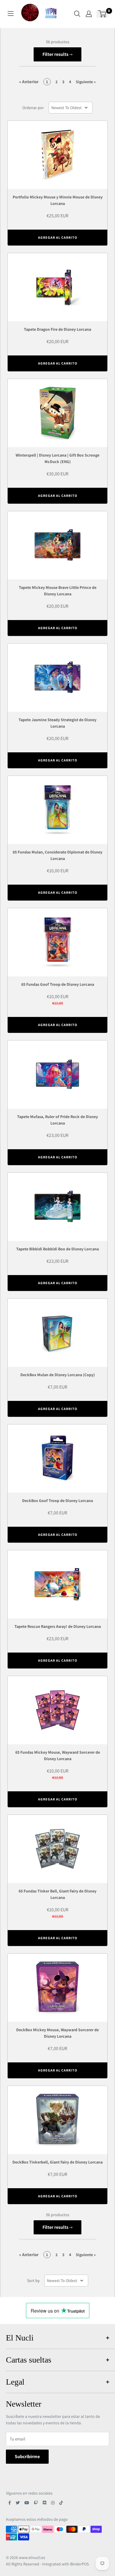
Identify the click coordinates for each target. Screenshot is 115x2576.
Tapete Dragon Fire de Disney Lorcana (57, 329)
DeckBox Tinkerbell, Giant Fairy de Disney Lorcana (57, 2162)
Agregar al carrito (58, 237)
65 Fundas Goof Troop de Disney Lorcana (58, 984)
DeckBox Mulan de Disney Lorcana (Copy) (58, 1375)
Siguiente (86, 82)
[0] (102, 14)
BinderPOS (79, 2564)
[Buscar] (77, 14)
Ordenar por (33, 108)
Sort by (33, 2281)
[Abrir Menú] (11, 14)
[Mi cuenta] (89, 14)
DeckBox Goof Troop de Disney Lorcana (57, 1501)
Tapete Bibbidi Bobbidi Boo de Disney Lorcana (57, 1249)
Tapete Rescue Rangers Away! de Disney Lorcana (58, 1626)
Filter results (56, 54)
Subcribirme (27, 2456)
